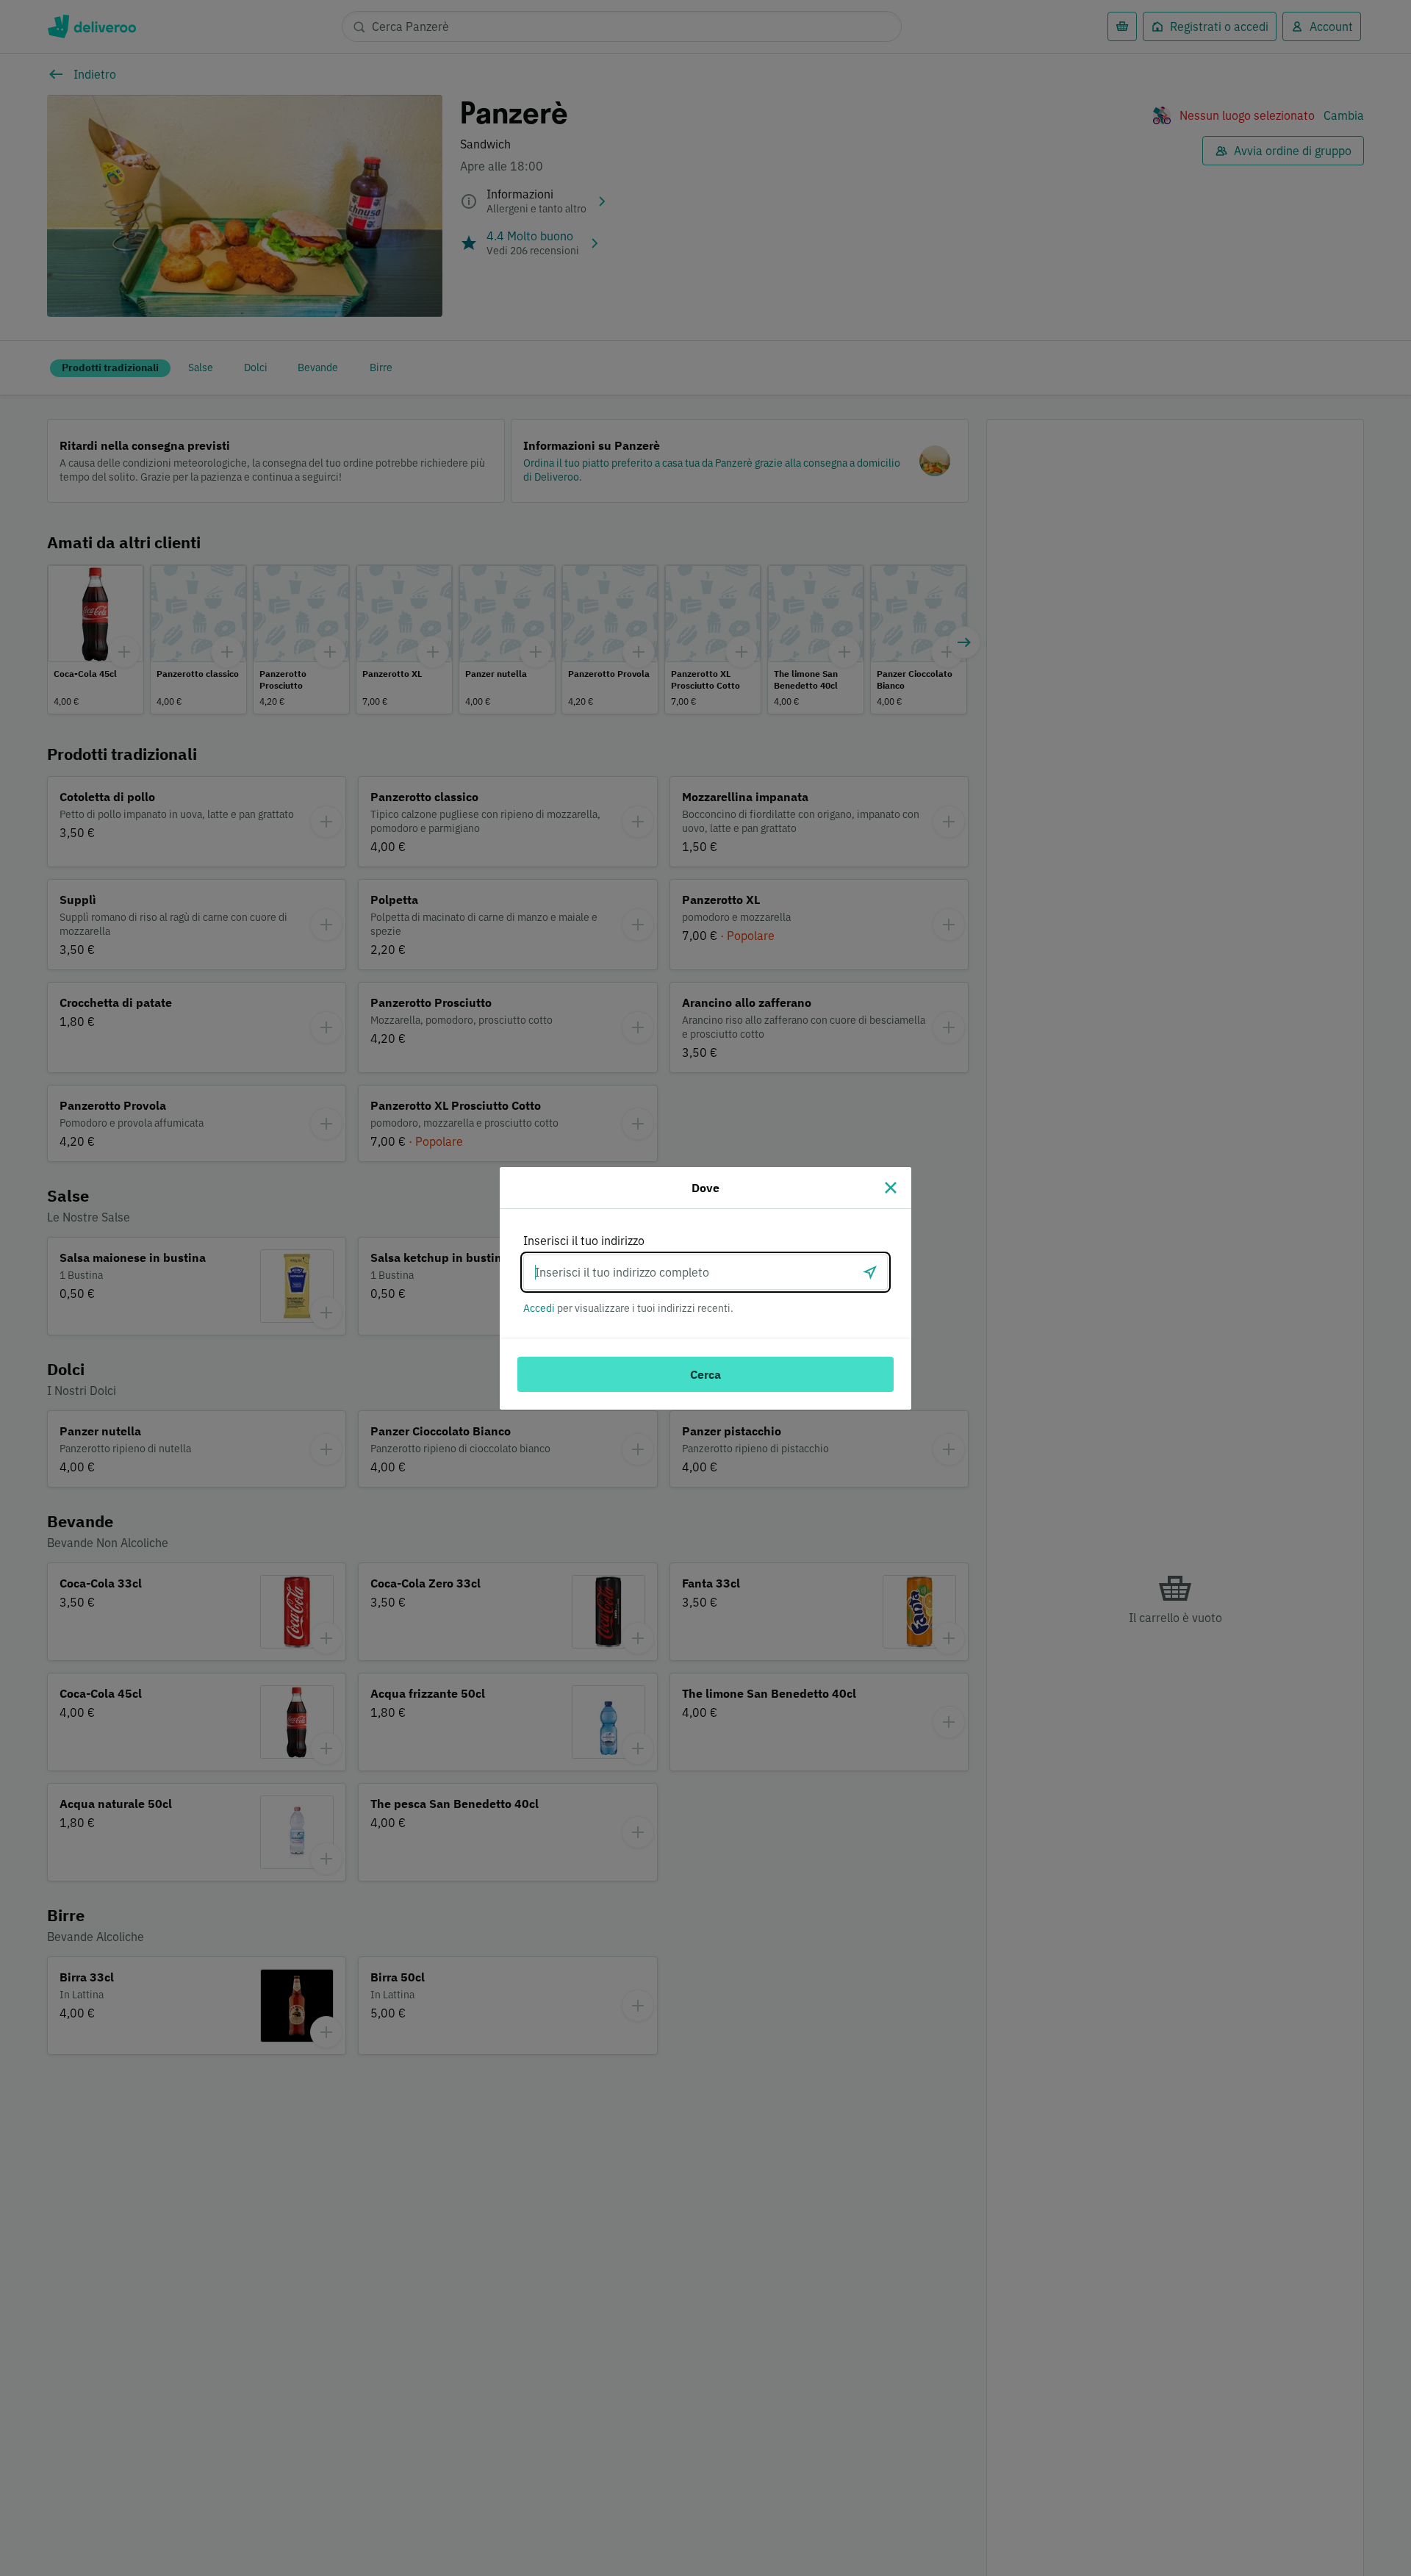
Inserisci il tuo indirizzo (584, 1241)
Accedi (539, 1308)
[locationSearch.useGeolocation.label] (870, 1272)
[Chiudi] (891, 1188)
